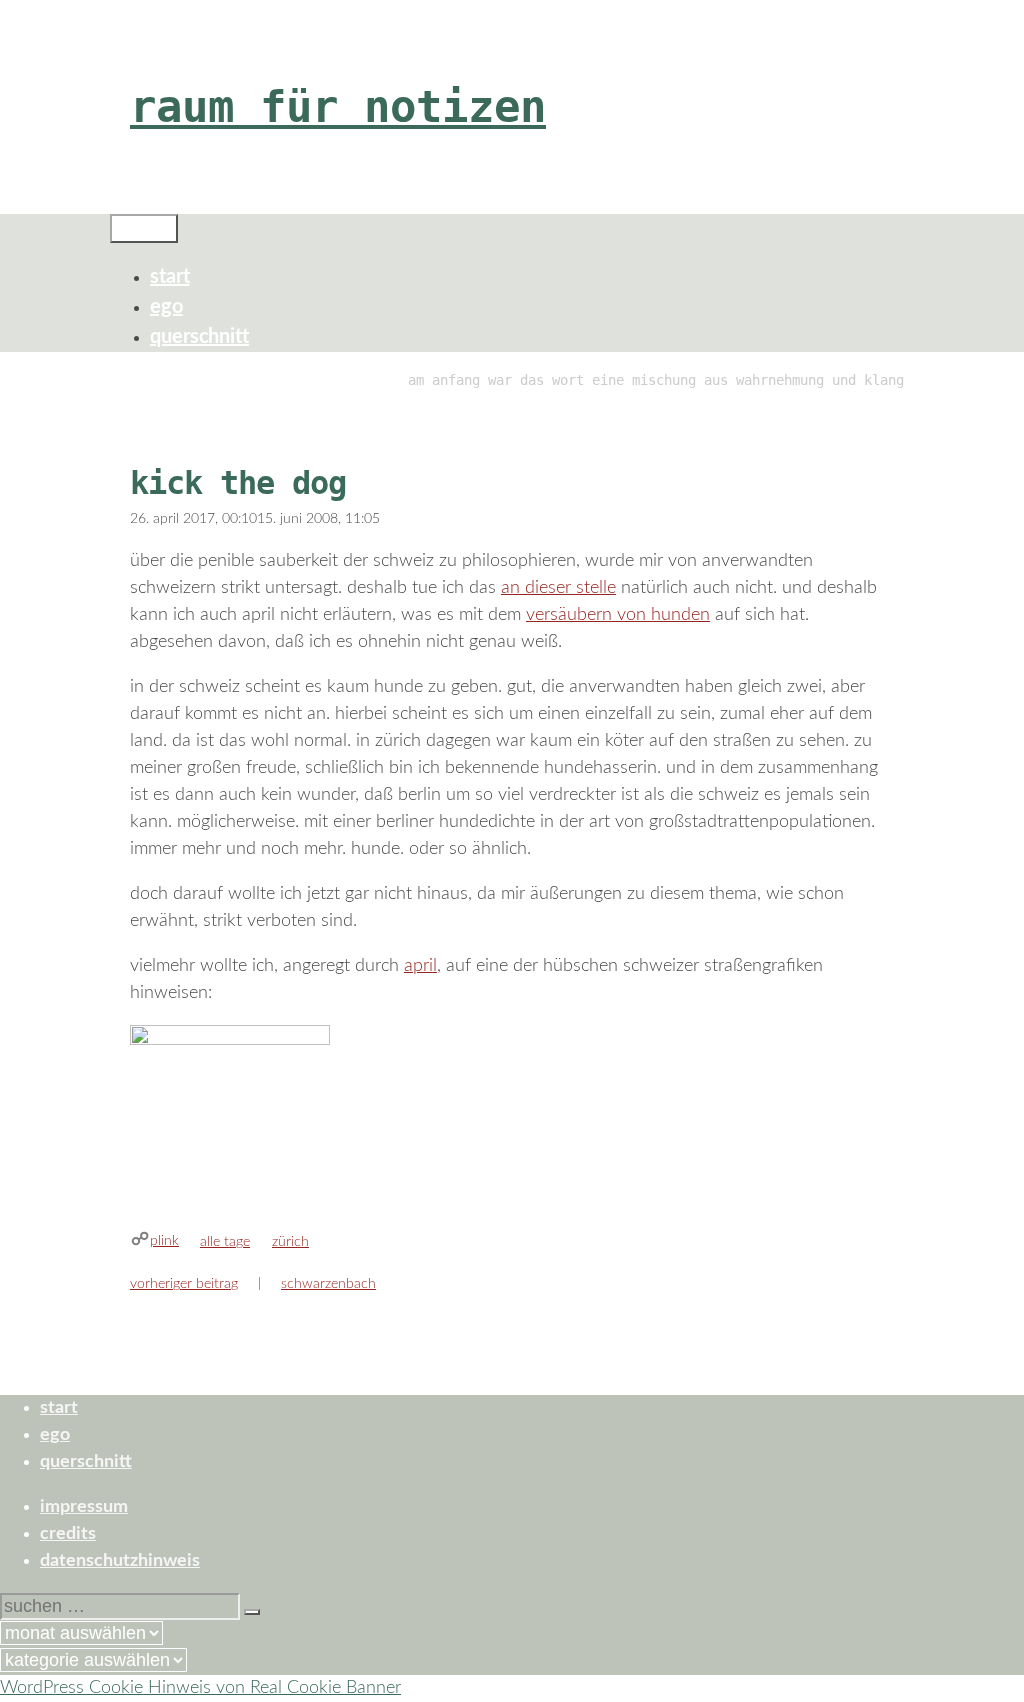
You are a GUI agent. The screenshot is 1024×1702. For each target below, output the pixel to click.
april (420, 966)
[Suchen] (252, 1612)
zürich (290, 1242)
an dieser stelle (558, 588)
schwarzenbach (328, 1284)
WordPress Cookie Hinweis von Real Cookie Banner (200, 1688)
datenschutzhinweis (120, 1561)
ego (166, 307)
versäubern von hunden (618, 615)
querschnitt (199, 337)
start (170, 277)
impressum (84, 1507)
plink (164, 1241)
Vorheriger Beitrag (184, 1284)
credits (68, 1534)
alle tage (225, 1242)
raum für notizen (338, 106)
